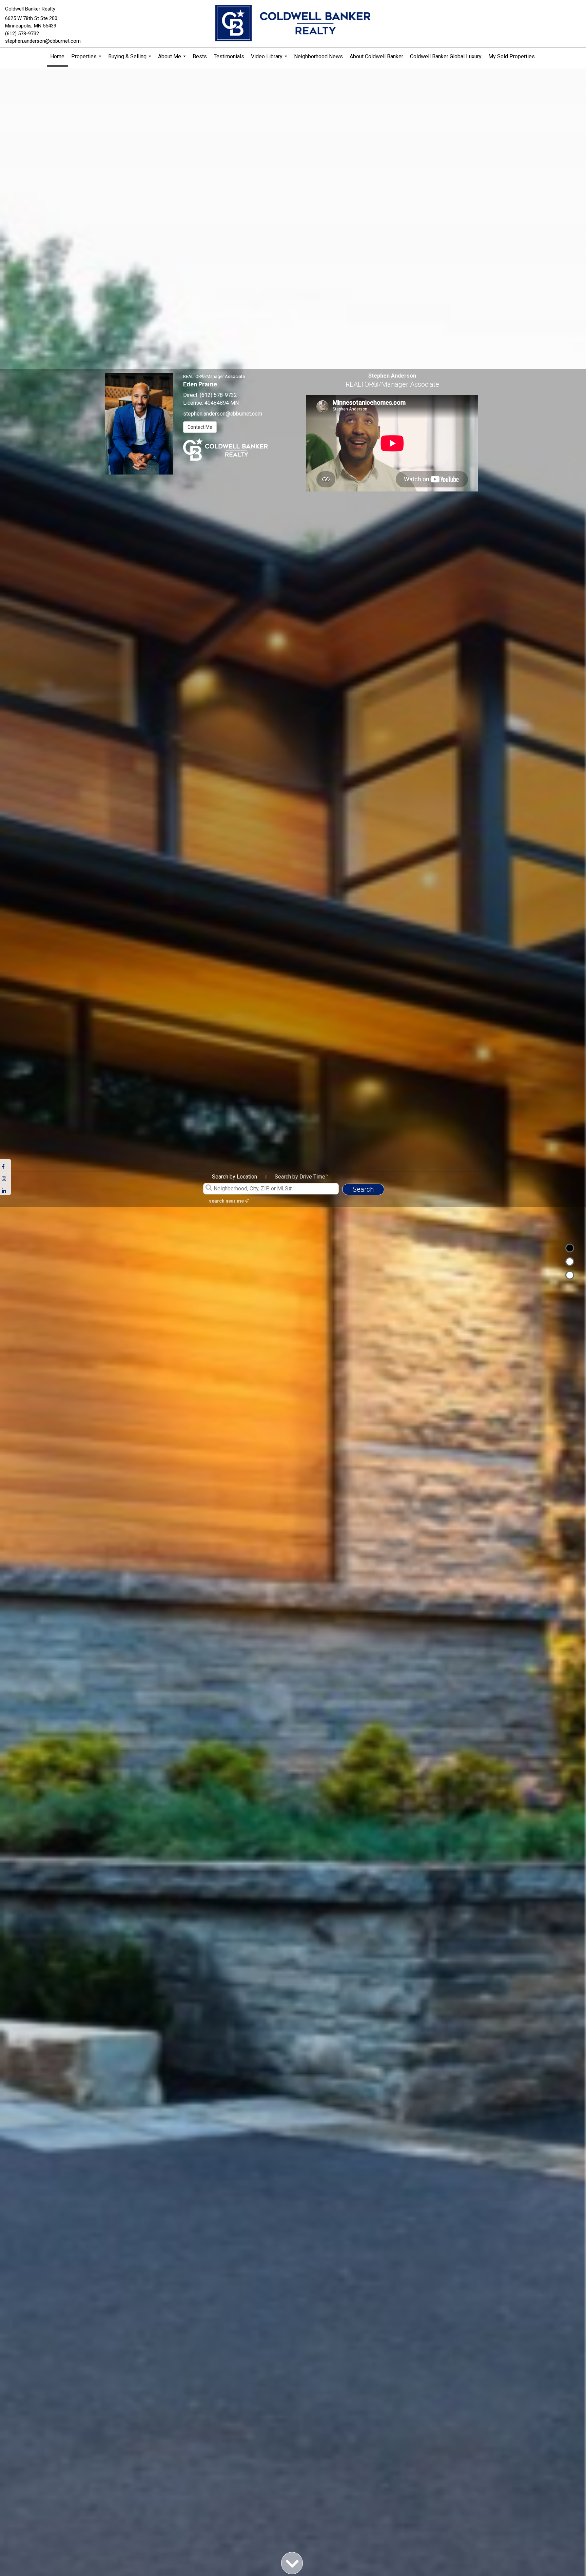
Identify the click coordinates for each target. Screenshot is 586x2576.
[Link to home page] (293, 24)
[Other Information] (570, 1275)
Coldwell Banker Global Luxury (446, 56)
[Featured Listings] (570, 1262)
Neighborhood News (318, 56)
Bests (200, 56)
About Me (173, 59)
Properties (87, 59)
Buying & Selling (131, 59)
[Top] (570, 1248)
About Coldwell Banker (376, 56)
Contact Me (200, 427)
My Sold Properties (512, 56)
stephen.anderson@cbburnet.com (43, 41)
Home (57, 56)
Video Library (270, 59)
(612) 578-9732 (22, 34)
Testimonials (229, 56)
